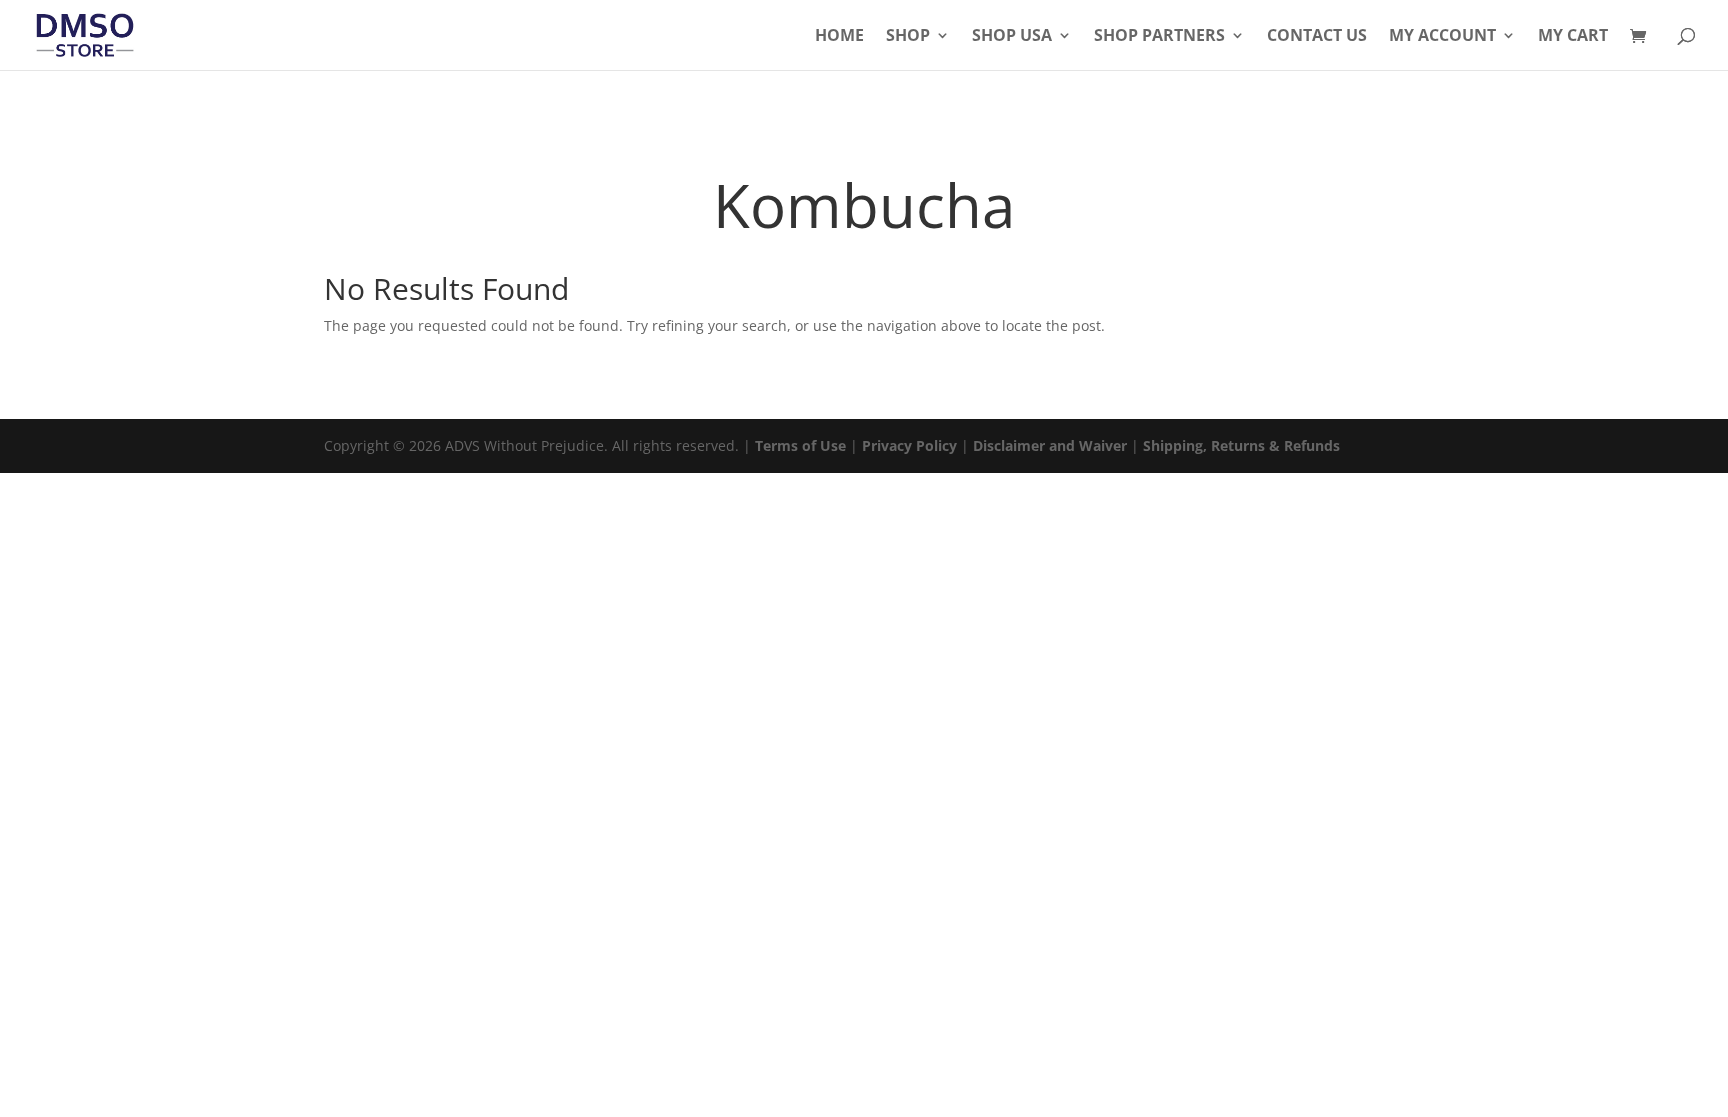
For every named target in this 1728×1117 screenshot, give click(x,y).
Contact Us (1317, 37)
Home (839, 37)
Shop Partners (1159, 37)
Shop (908, 37)
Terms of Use (800, 445)
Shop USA (1012, 37)
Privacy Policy (909, 445)
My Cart (1573, 37)
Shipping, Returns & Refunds (1241, 445)
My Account (1442, 37)
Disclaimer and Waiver (1050, 445)
